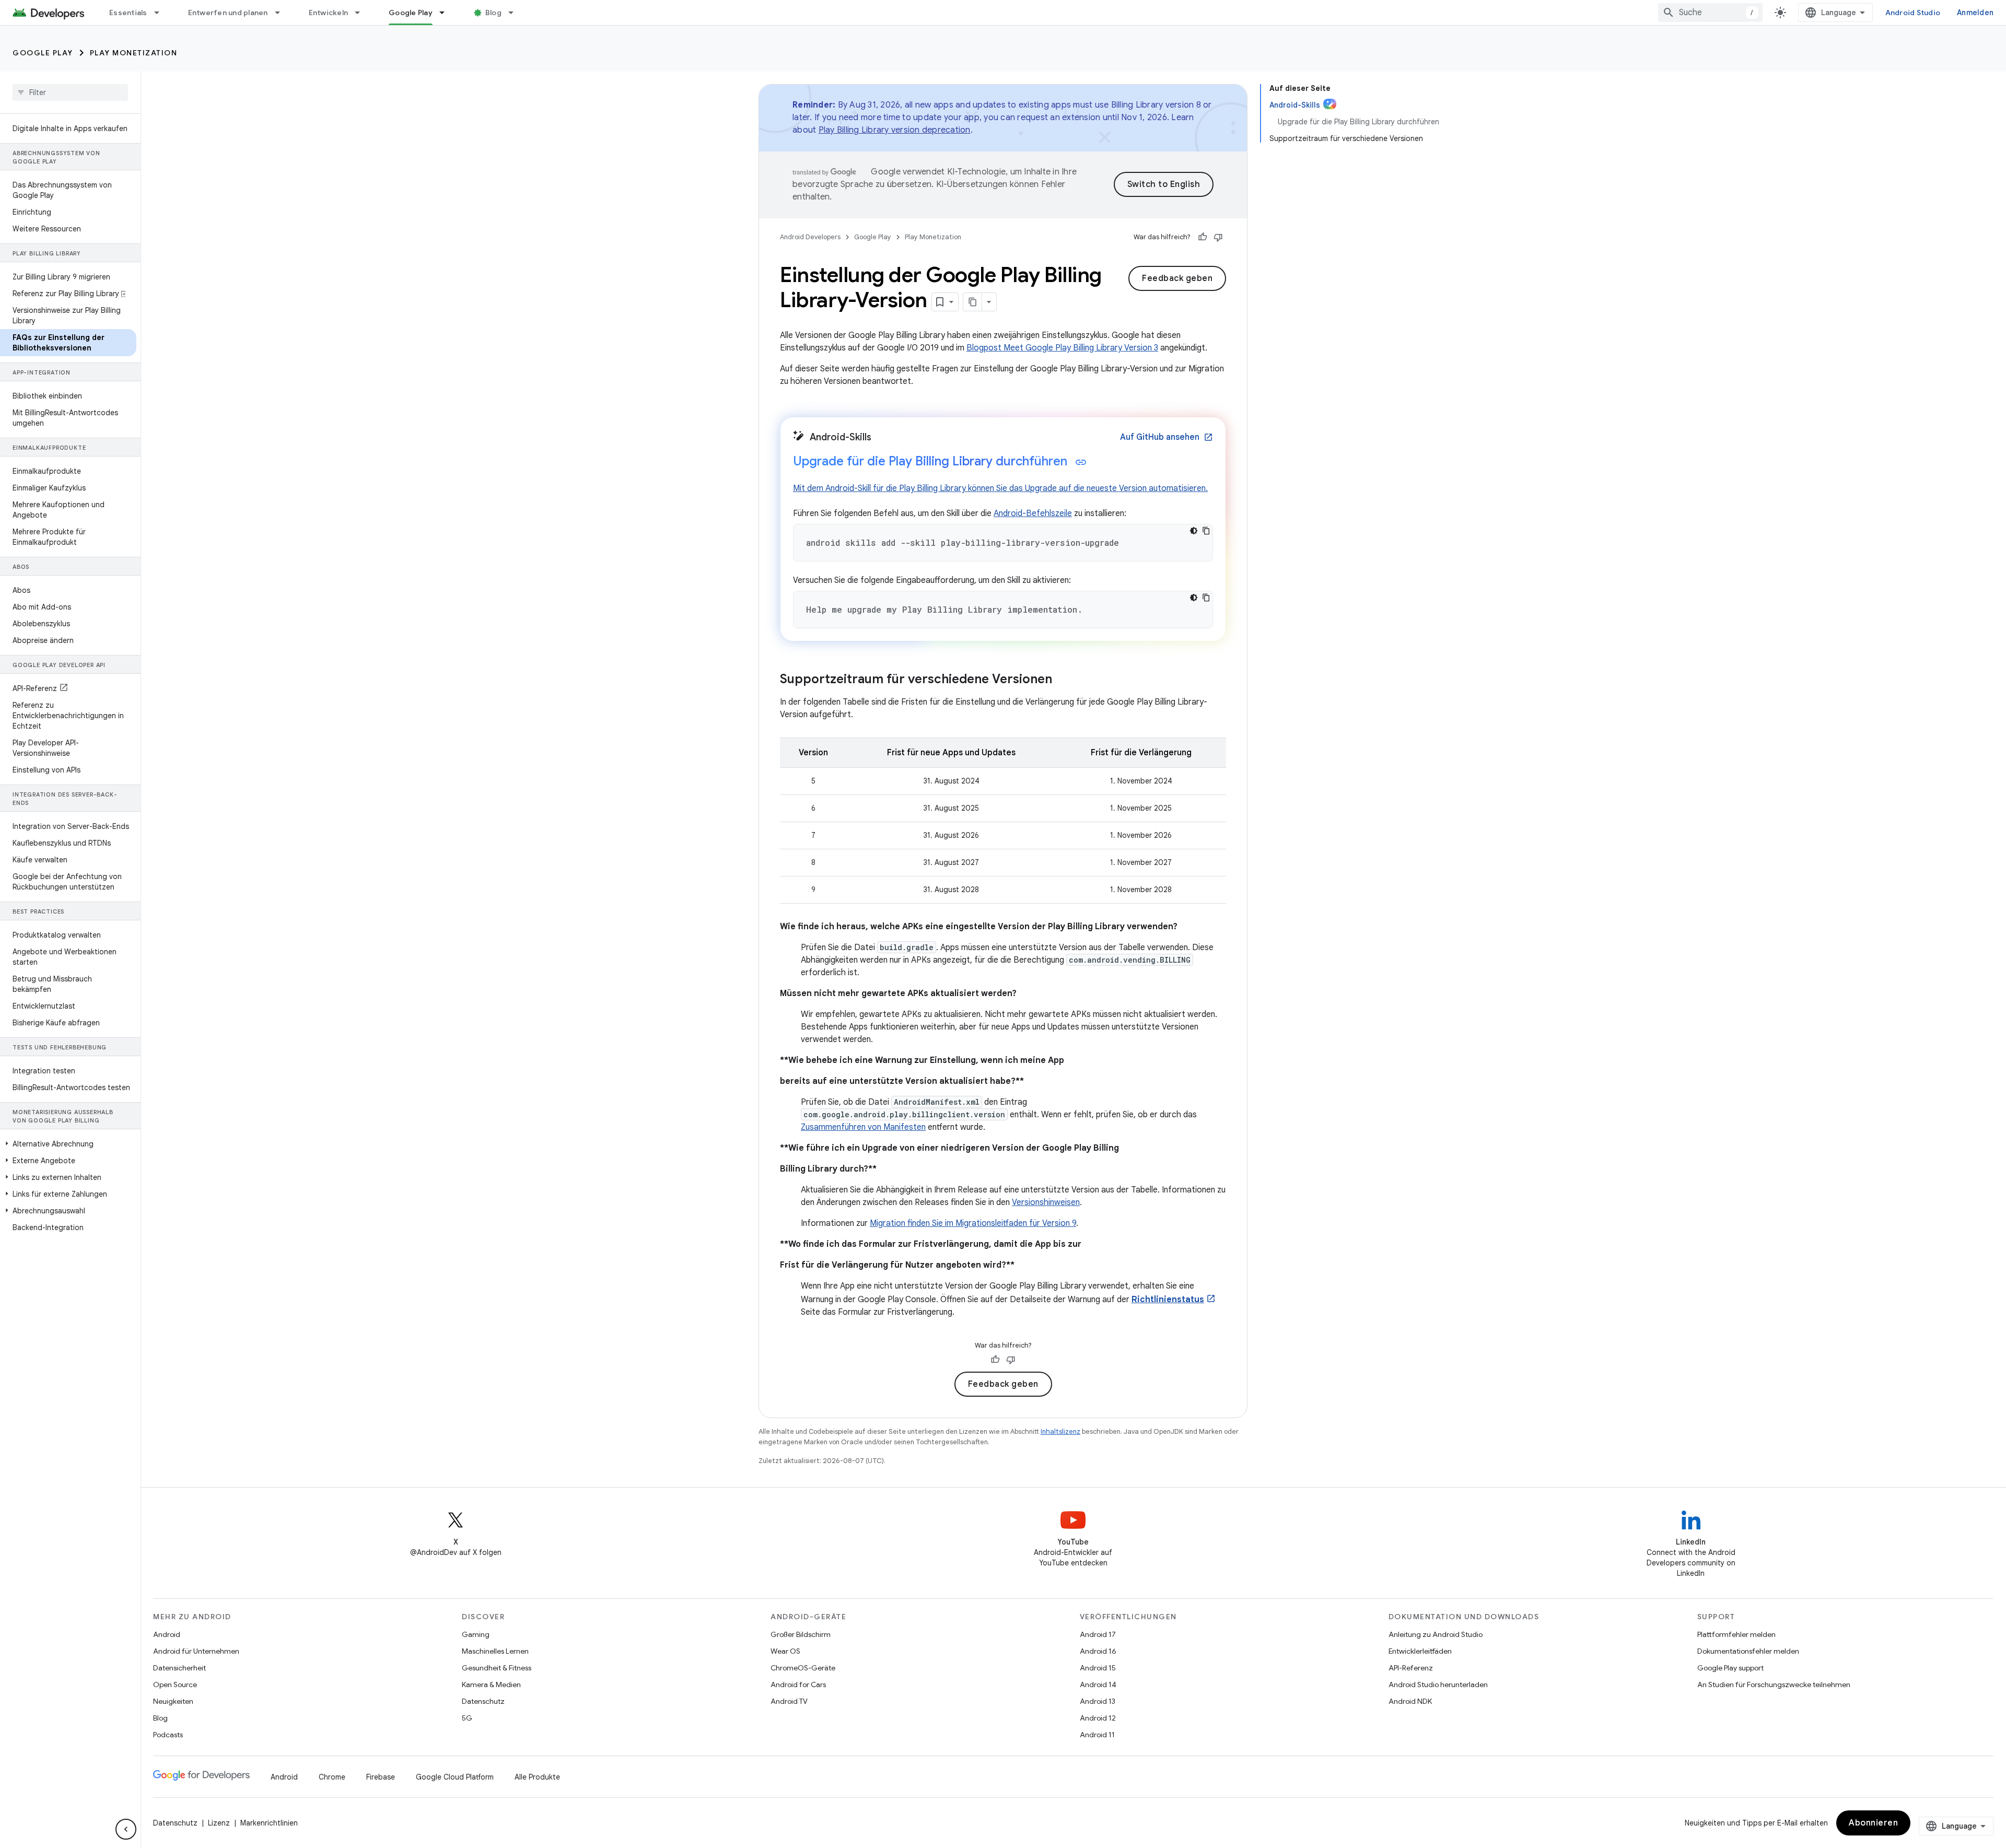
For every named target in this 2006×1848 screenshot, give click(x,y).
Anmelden (1975, 13)
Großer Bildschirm (801, 1634)
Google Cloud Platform (455, 1777)
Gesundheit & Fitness (497, 1668)
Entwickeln (329, 13)
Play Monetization (134, 53)
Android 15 (1098, 1668)
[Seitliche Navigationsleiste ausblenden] (126, 1829)
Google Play (411, 13)
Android (167, 1634)
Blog (493, 13)
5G (467, 1718)
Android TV (789, 1701)
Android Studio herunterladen (1438, 1685)
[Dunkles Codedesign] (1194, 531)
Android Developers (810, 237)
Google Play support (1730, 1668)
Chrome (332, 1777)
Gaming (476, 1634)
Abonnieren (1873, 1823)
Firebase (381, 1777)
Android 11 (1097, 1735)
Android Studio (1913, 13)
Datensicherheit (179, 1668)
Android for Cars (798, 1685)
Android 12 (1098, 1718)
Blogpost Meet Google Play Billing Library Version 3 (1062, 348)
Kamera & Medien (491, 1685)
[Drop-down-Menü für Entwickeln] (362, 13)
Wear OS (785, 1651)
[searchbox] (70, 92)
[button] (68, 1144)
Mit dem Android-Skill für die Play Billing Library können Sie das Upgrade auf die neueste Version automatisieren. (1000, 488)
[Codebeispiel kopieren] (1206, 531)
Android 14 (1098, 1685)
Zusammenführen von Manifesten (863, 1127)
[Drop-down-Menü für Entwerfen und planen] (282, 13)
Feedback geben (1177, 278)
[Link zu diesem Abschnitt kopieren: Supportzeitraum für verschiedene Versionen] (1063, 680)
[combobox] (1710, 13)
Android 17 (1098, 1634)
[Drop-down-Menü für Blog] (516, 13)
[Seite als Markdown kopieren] (973, 302)
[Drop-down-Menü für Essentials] (161, 13)
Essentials (128, 13)
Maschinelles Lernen (495, 1651)
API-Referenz (1411, 1668)
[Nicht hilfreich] (1218, 237)
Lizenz (219, 1823)
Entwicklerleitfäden (1420, 1651)
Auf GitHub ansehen (1167, 437)
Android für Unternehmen (196, 1651)
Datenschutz (483, 1701)
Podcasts (168, 1735)
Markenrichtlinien (269, 1823)
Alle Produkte (537, 1777)
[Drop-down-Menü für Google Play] (447, 13)
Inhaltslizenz (1060, 1431)
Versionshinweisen (1046, 1202)
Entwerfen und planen (228, 13)
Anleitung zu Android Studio (1436, 1634)
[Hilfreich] (1203, 237)
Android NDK (1410, 1701)
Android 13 (1098, 1701)
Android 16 (1098, 1651)
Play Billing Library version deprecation (895, 130)
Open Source (175, 1685)
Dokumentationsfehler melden (1748, 1651)
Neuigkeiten (173, 1701)
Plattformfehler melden (1736, 1634)
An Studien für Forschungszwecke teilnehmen (1774, 1685)
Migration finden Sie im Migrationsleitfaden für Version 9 (973, 1223)
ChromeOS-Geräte (803, 1668)
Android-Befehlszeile (1033, 513)
